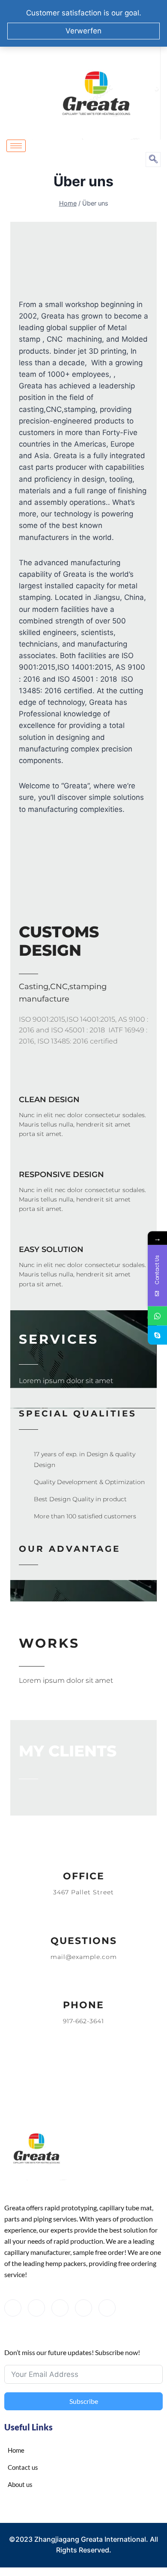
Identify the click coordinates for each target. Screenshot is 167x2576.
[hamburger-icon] (16, 146)
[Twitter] (36, 2308)
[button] (153, 160)
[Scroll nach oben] (142, 2536)
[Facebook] (13, 2308)
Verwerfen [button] (83, 31)
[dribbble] (83, 2308)
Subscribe (84, 2401)
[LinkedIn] (60, 2308)
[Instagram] (107, 2308)
